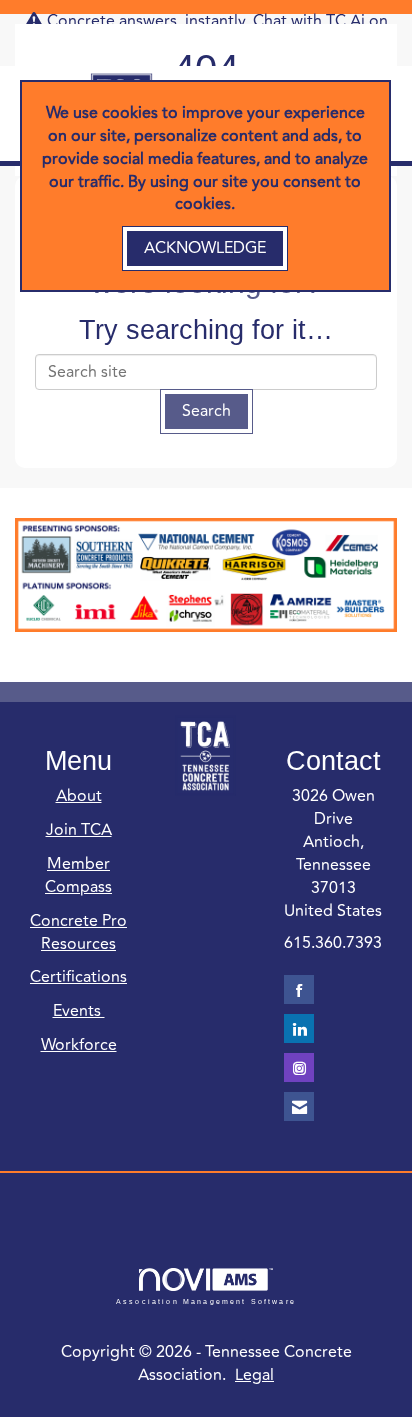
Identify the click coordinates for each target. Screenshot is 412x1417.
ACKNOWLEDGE (205, 248)
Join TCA (79, 830)
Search (206, 411)
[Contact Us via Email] (299, 1106)
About (79, 796)
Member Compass (78, 875)
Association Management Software (206, 1301)
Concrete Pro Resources (78, 932)
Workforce (79, 1045)
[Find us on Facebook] (299, 989)
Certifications (78, 977)
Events (79, 1011)
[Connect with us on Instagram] (299, 1067)
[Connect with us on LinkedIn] (299, 1028)
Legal (254, 1375)
